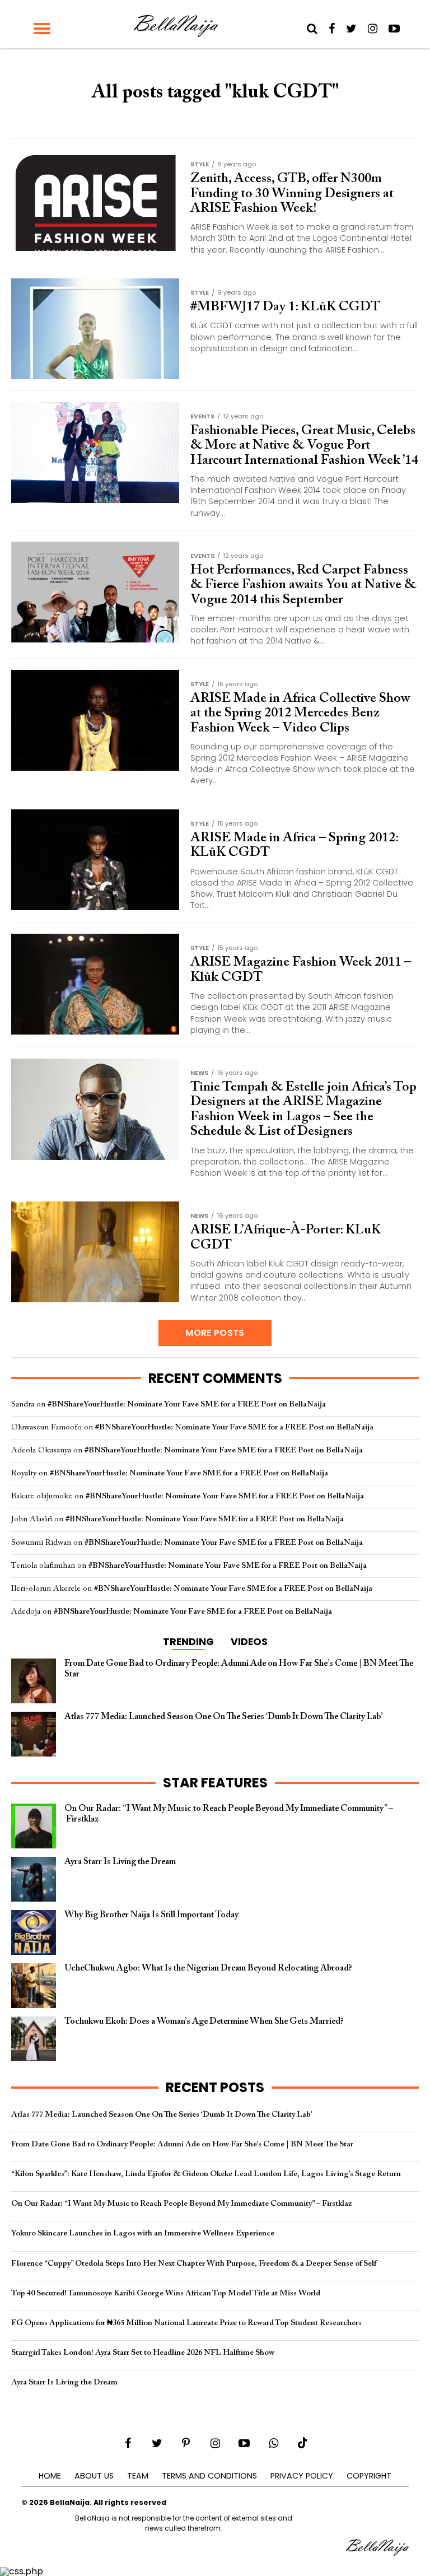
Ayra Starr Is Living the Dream (64, 2382)
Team (138, 2476)
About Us (94, 2476)
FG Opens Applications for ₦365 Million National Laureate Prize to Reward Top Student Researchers (186, 2323)
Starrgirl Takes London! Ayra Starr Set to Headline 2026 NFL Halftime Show (143, 2353)
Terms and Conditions (209, 2476)
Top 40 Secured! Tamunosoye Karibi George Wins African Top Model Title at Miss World (166, 2293)
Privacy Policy (302, 2476)
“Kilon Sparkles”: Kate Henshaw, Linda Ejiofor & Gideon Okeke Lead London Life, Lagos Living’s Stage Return (206, 2174)
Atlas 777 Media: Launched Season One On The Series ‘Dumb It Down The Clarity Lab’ (162, 2115)
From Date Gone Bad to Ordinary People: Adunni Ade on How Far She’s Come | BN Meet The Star (182, 2144)
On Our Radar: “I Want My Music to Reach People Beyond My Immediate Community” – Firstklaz (181, 2204)
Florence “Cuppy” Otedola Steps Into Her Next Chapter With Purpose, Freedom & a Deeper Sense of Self (194, 2264)
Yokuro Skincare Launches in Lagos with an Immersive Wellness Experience (143, 2233)
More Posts (215, 1333)
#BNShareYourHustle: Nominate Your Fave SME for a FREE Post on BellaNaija (187, 1405)
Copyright (369, 2476)
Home (50, 2476)
